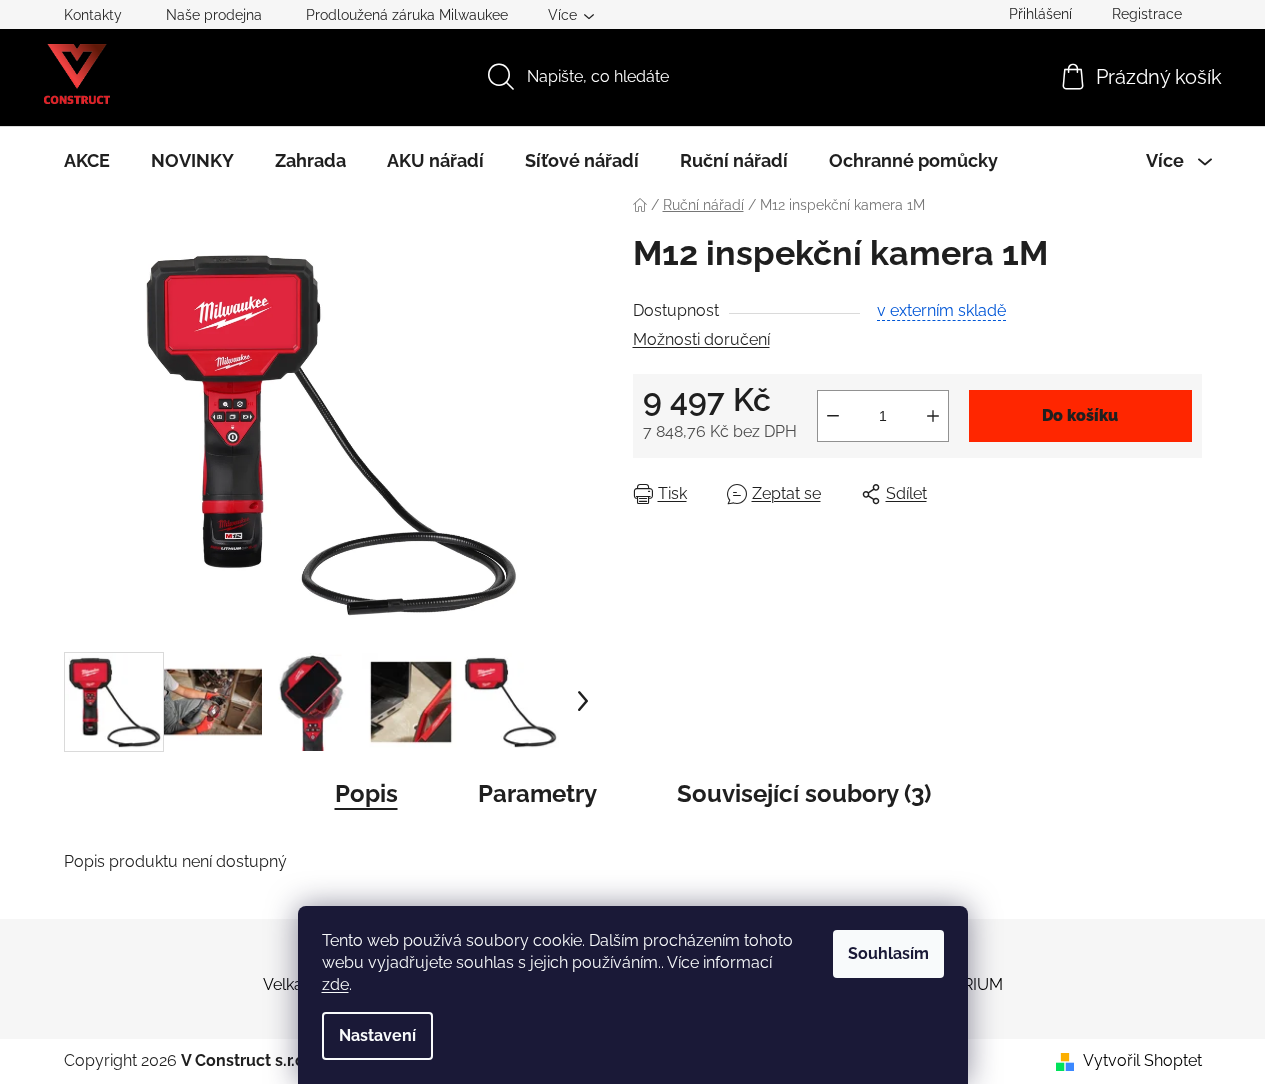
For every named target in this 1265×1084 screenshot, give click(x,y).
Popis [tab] (366, 793)
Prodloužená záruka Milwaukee (407, 15)
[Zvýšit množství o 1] (933, 416)
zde (335, 984)
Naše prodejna (214, 15)
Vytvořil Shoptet (1142, 1060)
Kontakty (93, 15)
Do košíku (1080, 415)
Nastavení (377, 1035)
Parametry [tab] (537, 793)
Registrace (1147, 14)
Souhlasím (888, 953)
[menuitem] (87, 161)
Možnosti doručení (701, 339)
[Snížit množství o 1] (833, 416)
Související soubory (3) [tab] (804, 793)
